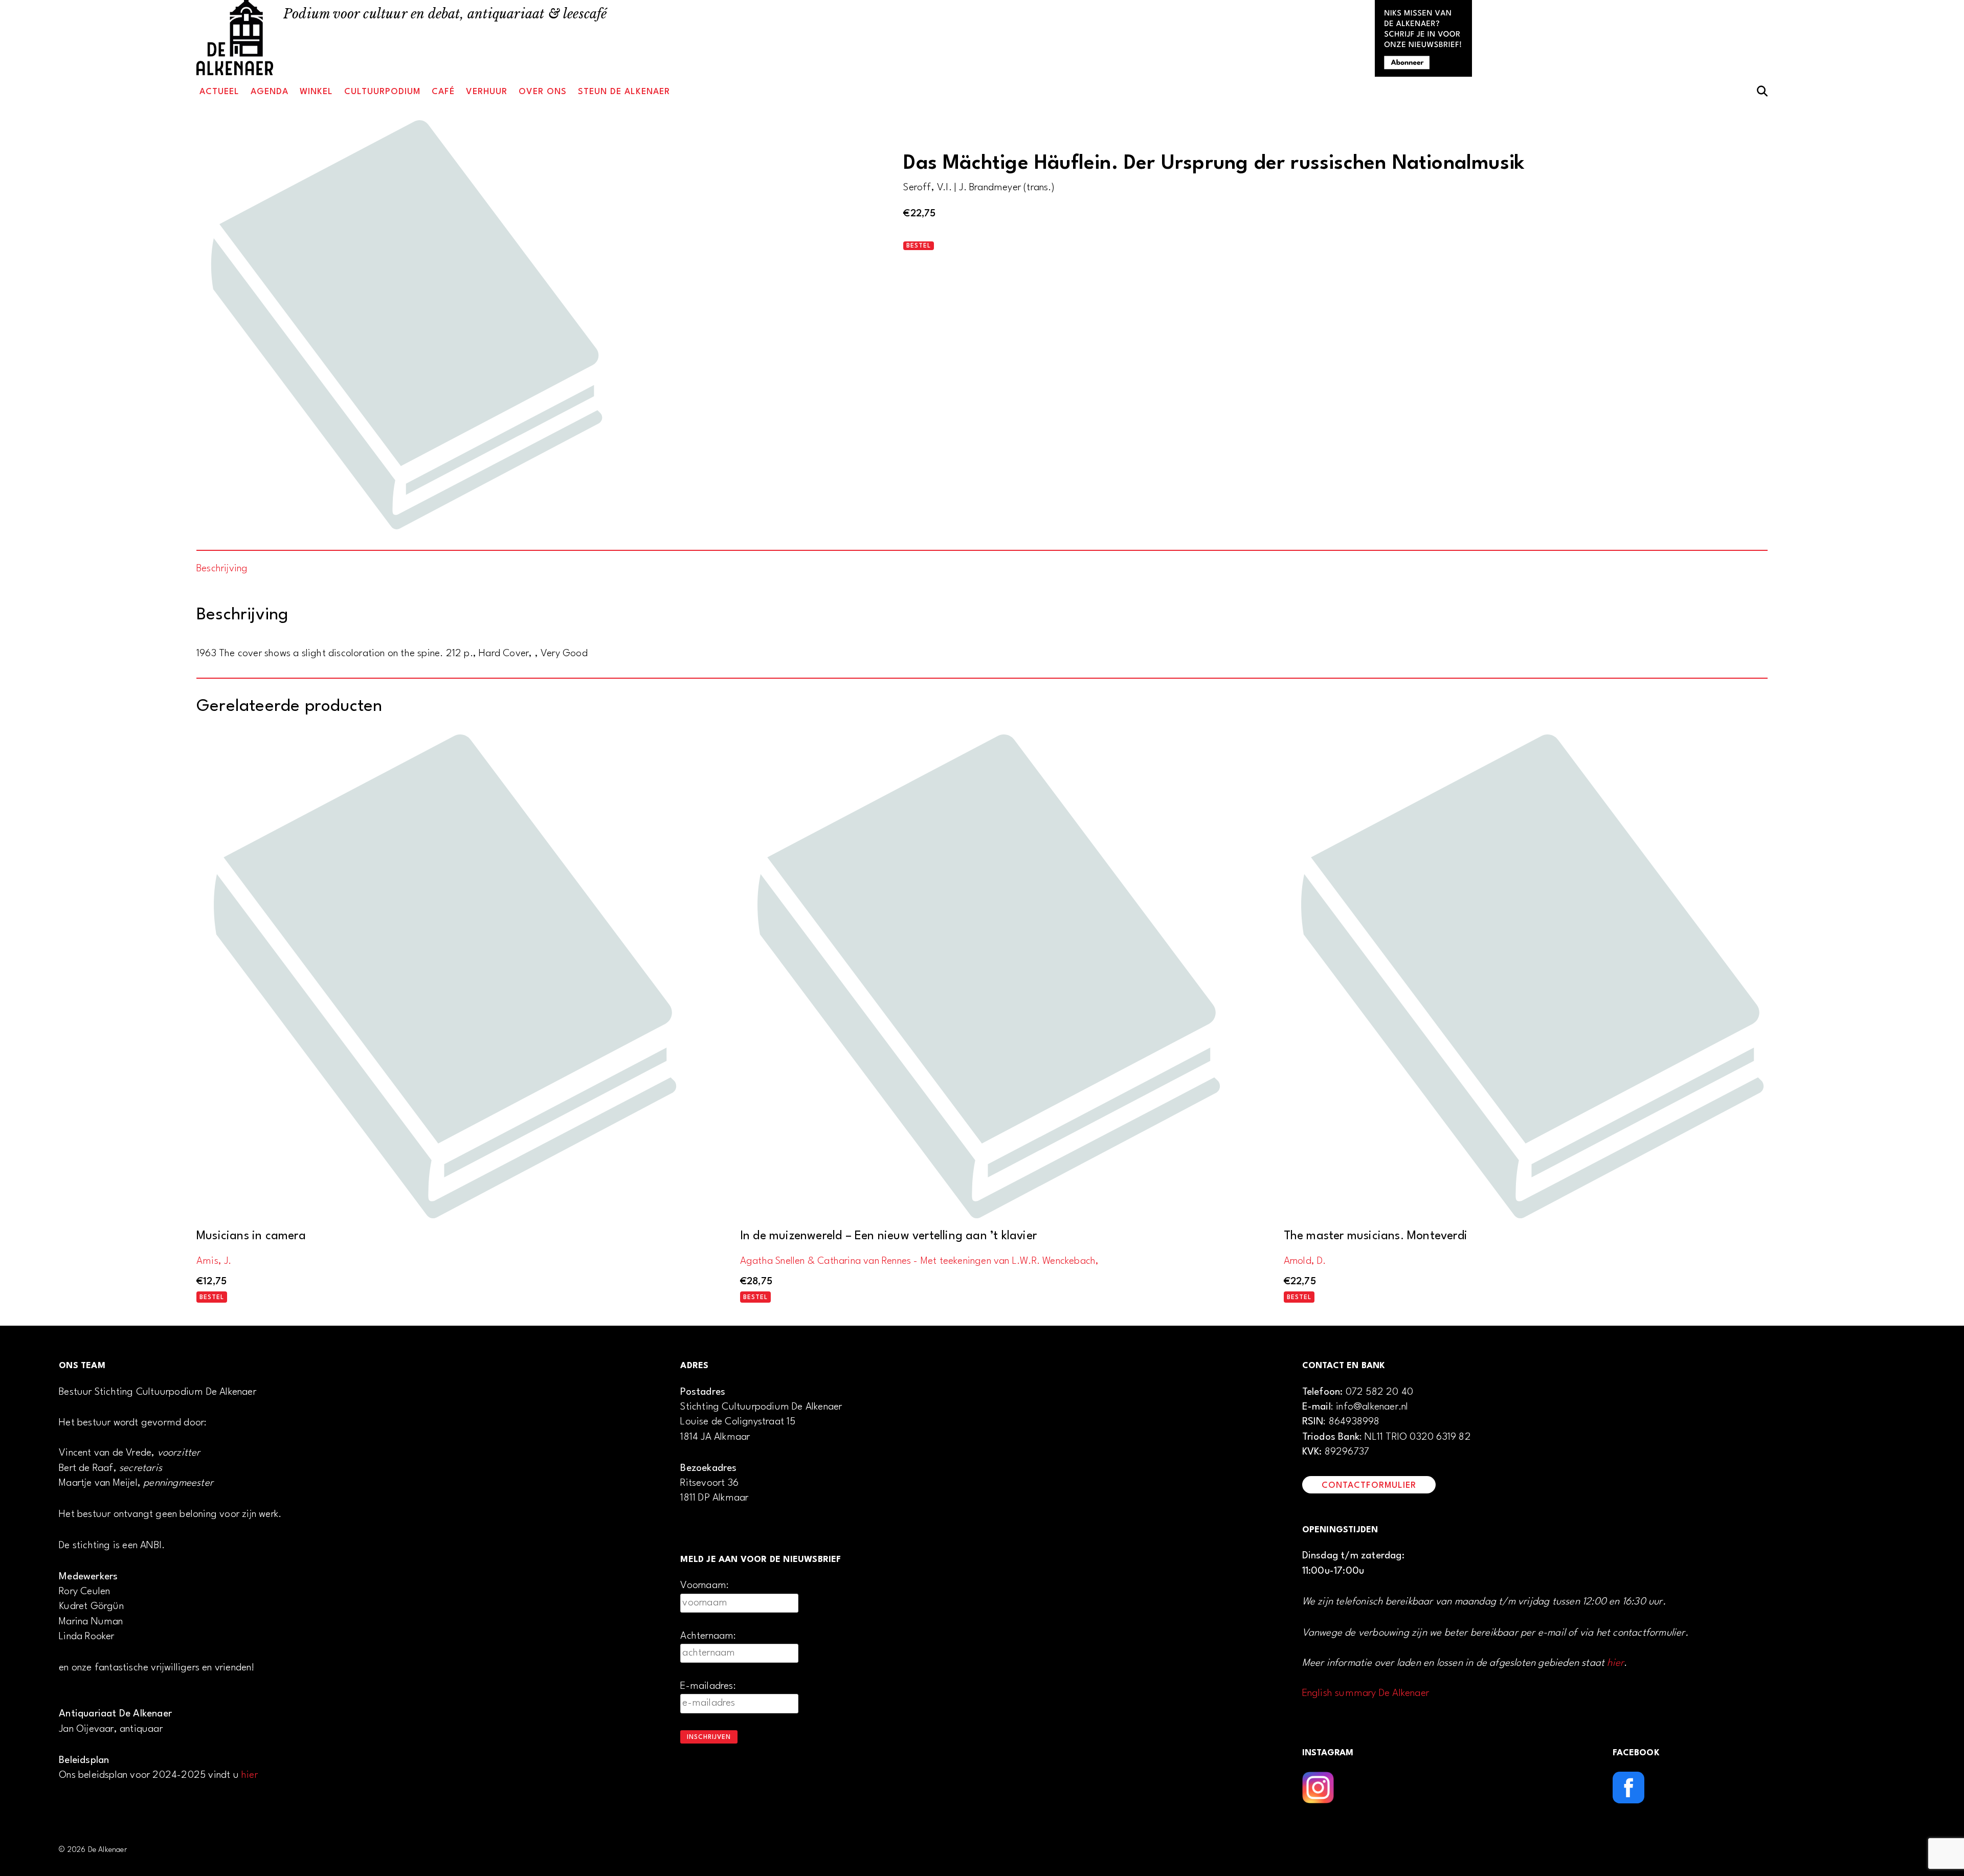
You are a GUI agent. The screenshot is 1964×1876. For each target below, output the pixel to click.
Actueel (219, 92)
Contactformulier (1369, 1486)
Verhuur (487, 92)
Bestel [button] (212, 1298)
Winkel (316, 92)
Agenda (270, 92)
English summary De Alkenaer (1366, 1693)
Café (443, 92)
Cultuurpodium (382, 92)
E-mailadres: (708, 1686)
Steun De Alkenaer (624, 92)
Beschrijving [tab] (222, 569)
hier (250, 1775)
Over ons (543, 92)
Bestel (919, 246)
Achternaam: (708, 1636)
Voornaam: (705, 1585)
